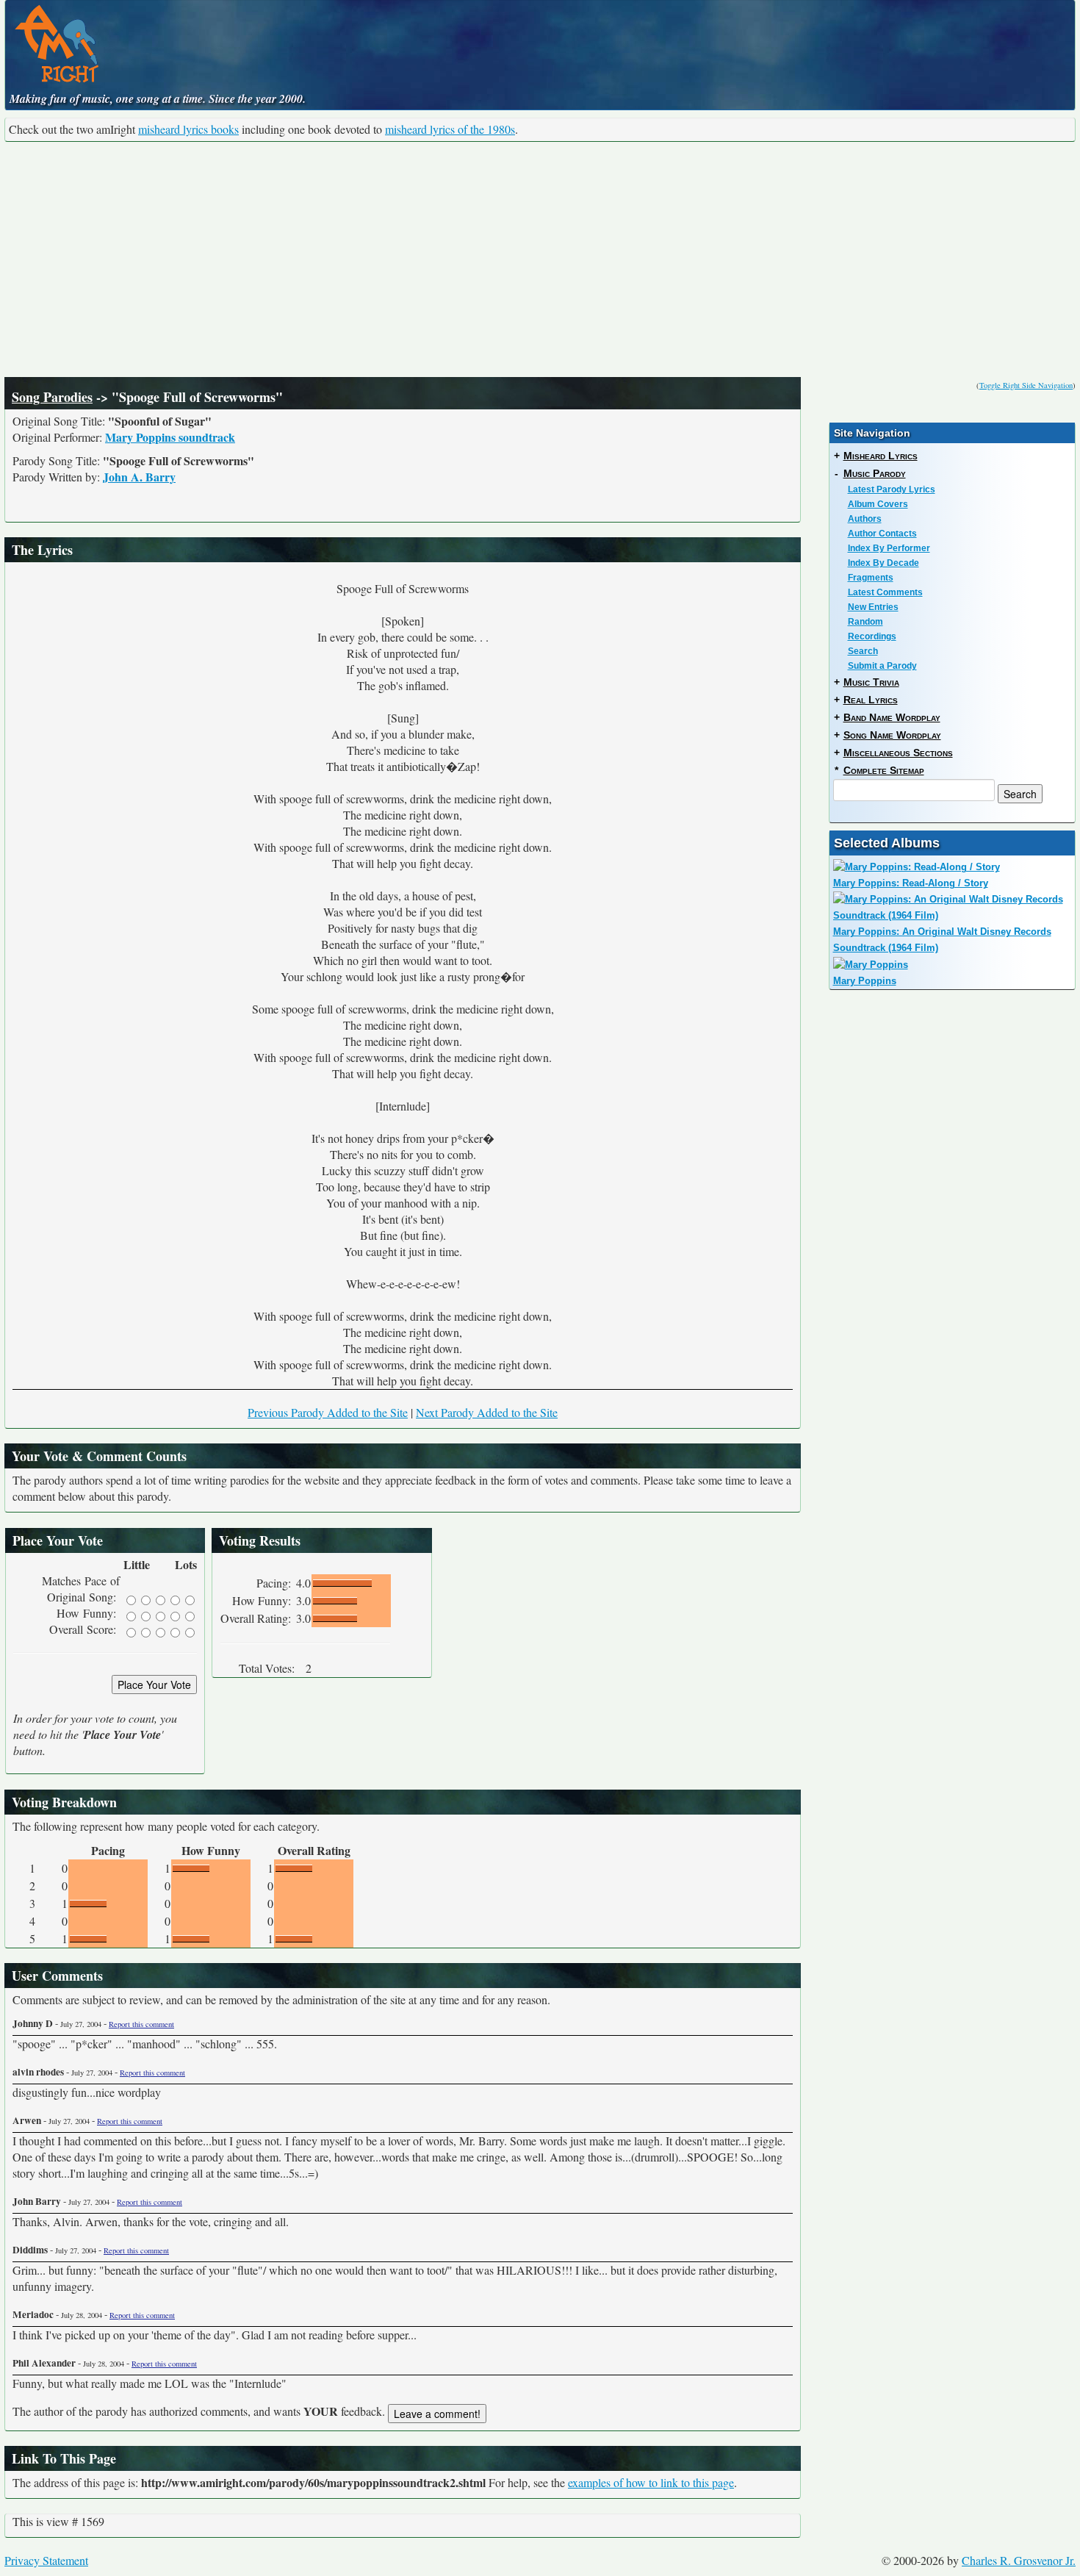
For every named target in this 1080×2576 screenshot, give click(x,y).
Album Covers (878, 504)
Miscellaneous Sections (898, 753)
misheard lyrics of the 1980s (450, 129)
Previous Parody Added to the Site (328, 1412)
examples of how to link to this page (651, 2482)
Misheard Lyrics (881, 456)
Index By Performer (889, 548)
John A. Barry (139, 477)
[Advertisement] (540, 259)
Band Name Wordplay (892, 717)
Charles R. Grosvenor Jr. (1019, 2560)
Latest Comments (885, 592)
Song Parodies (52, 397)
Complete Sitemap (884, 770)
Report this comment (141, 2024)
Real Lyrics (871, 700)
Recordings (872, 636)
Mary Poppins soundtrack (170, 437)
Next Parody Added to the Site (487, 1412)
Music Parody (875, 473)
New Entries (873, 607)
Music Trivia (871, 682)
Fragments (871, 578)
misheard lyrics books (188, 129)
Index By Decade (883, 563)
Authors (865, 519)
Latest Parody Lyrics (892, 489)
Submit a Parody (882, 666)
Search (863, 651)
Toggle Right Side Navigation (1026, 385)
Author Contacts (882, 534)
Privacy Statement (46, 2560)
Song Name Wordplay (892, 735)
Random (865, 622)
